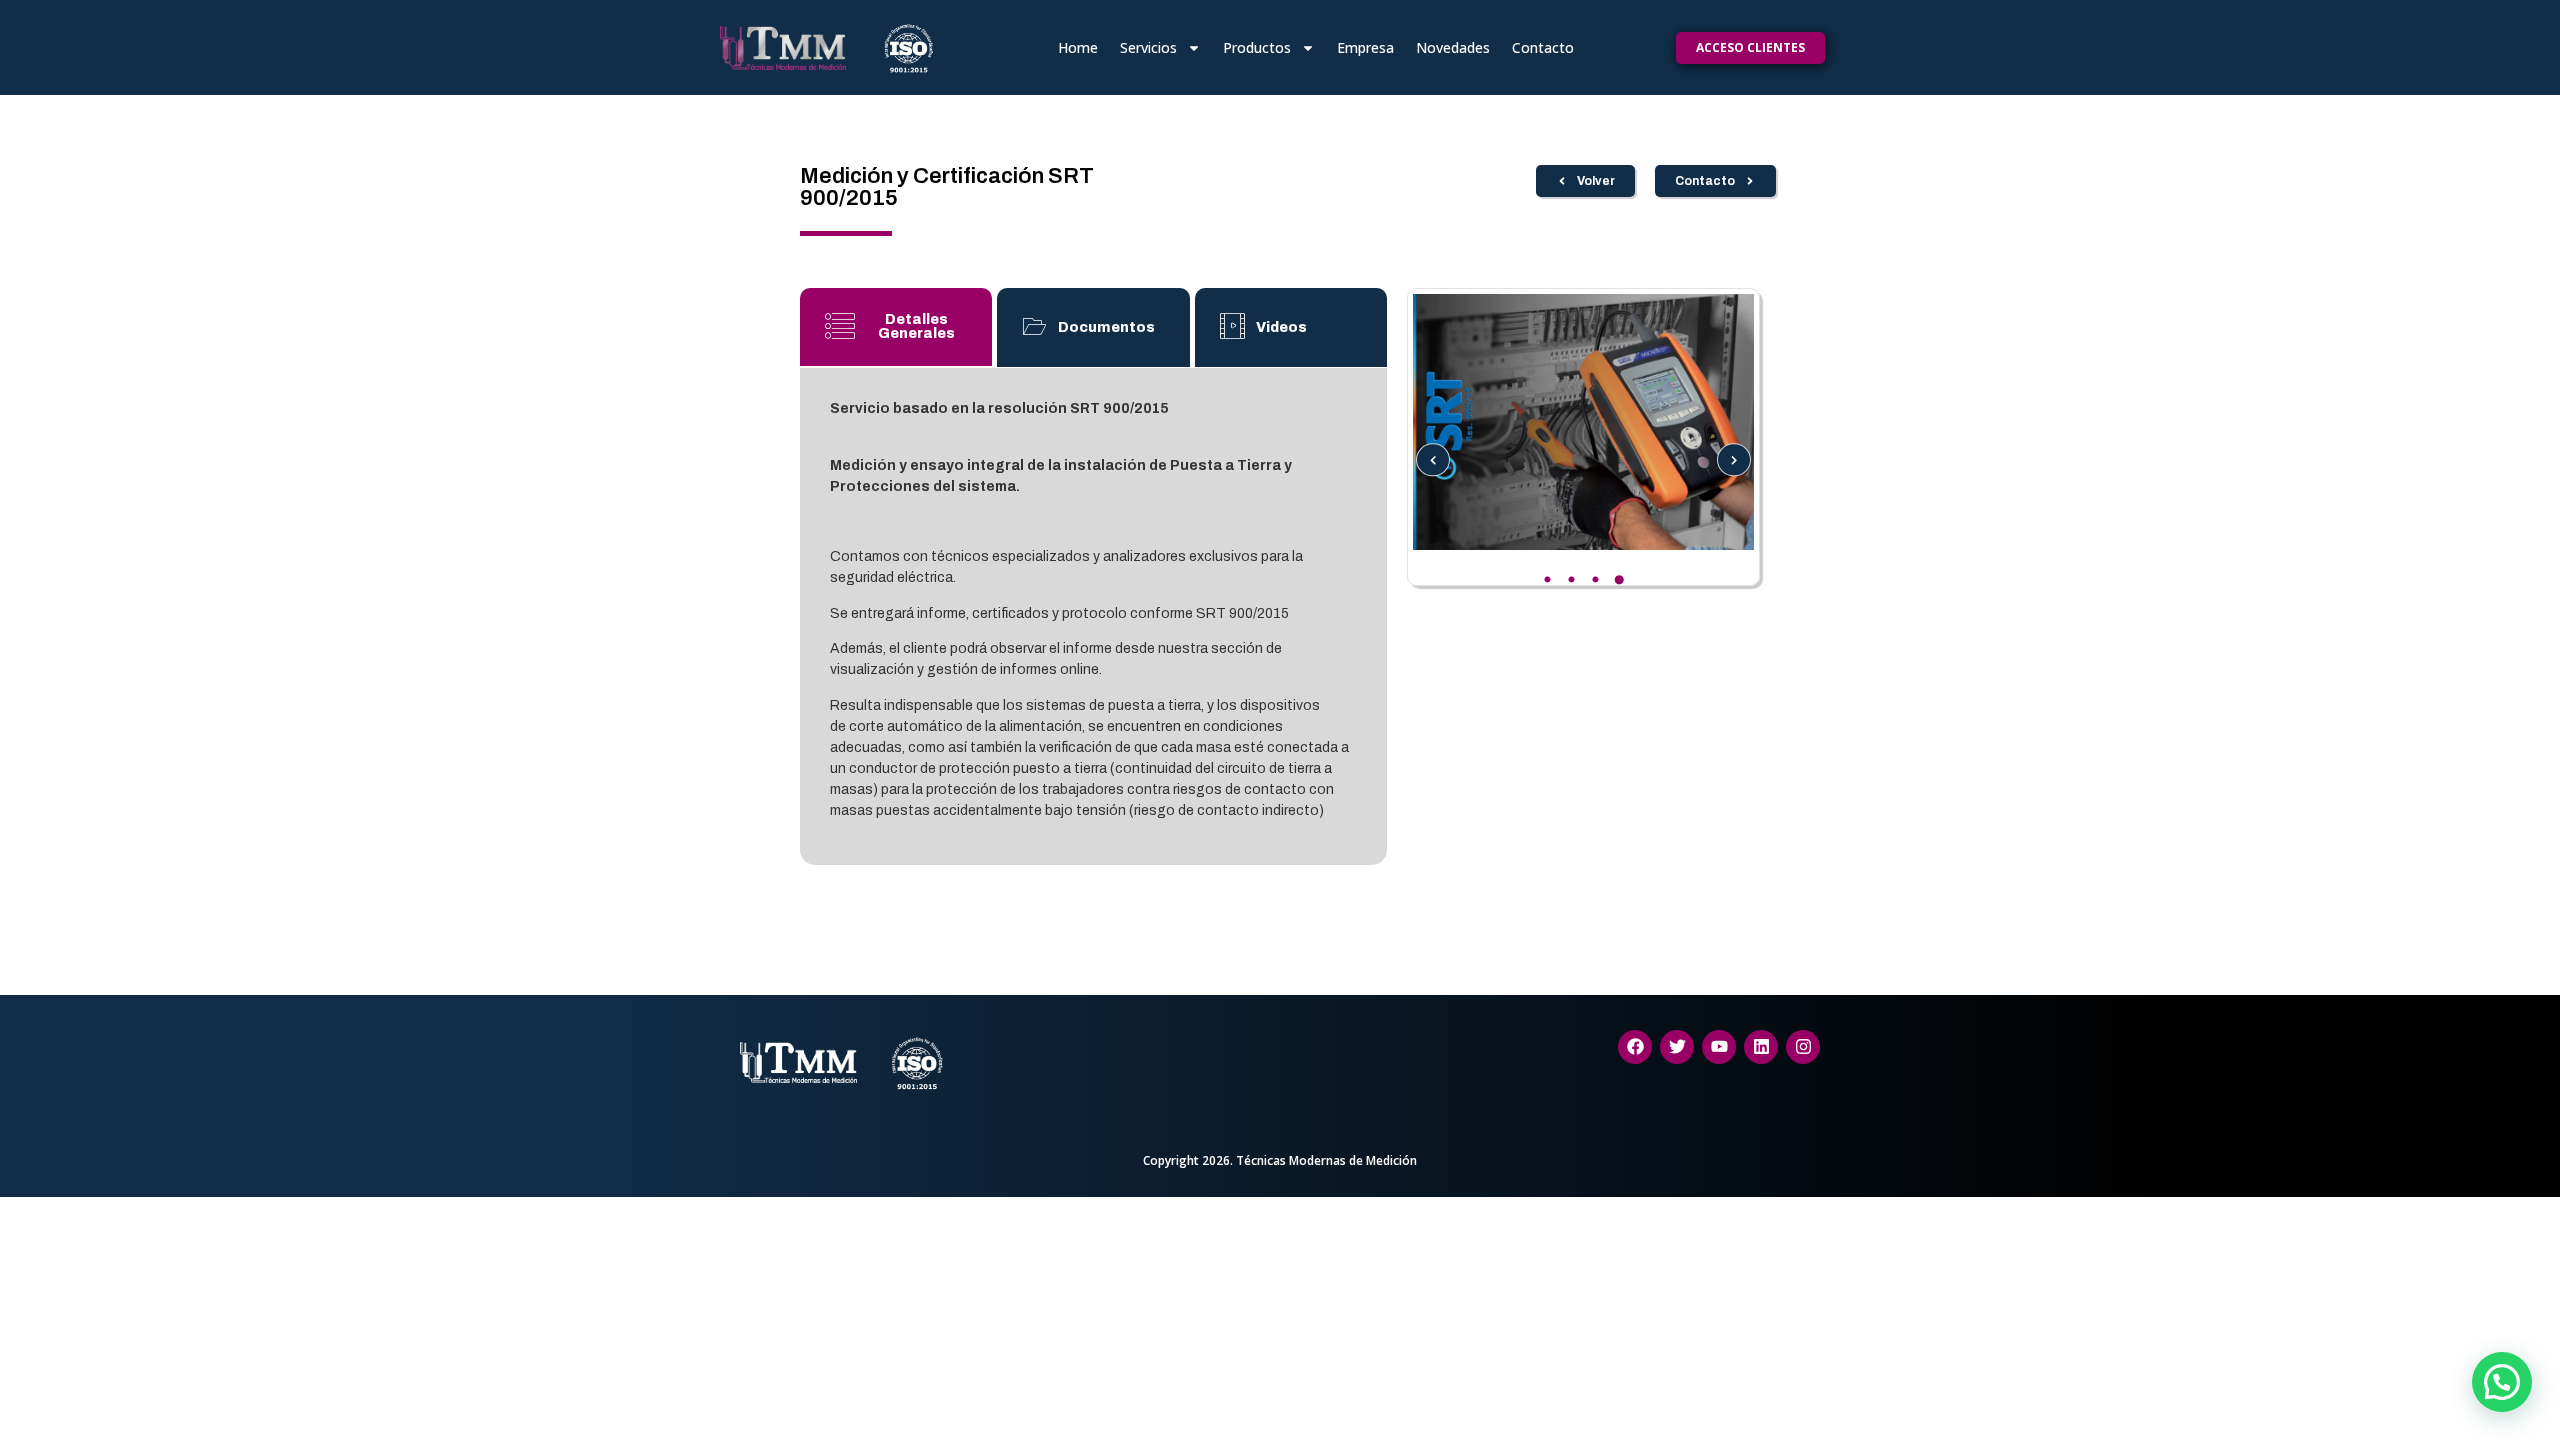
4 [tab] (1619, 580)
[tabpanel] (1583, 422)
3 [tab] (1595, 580)
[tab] (896, 328)
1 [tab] (1547, 580)
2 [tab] (1571, 580)
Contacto (1543, 47)
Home (1078, 47)
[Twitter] (1677, 1047)
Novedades (1453, 47)
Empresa (1365, 47)
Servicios (1148, 47)
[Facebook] (1635, 1047)
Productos (1257, 47)
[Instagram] (1803, 1047)
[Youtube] (1719, 1047)
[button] (2502, 1382)
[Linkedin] (1761, 1047)
